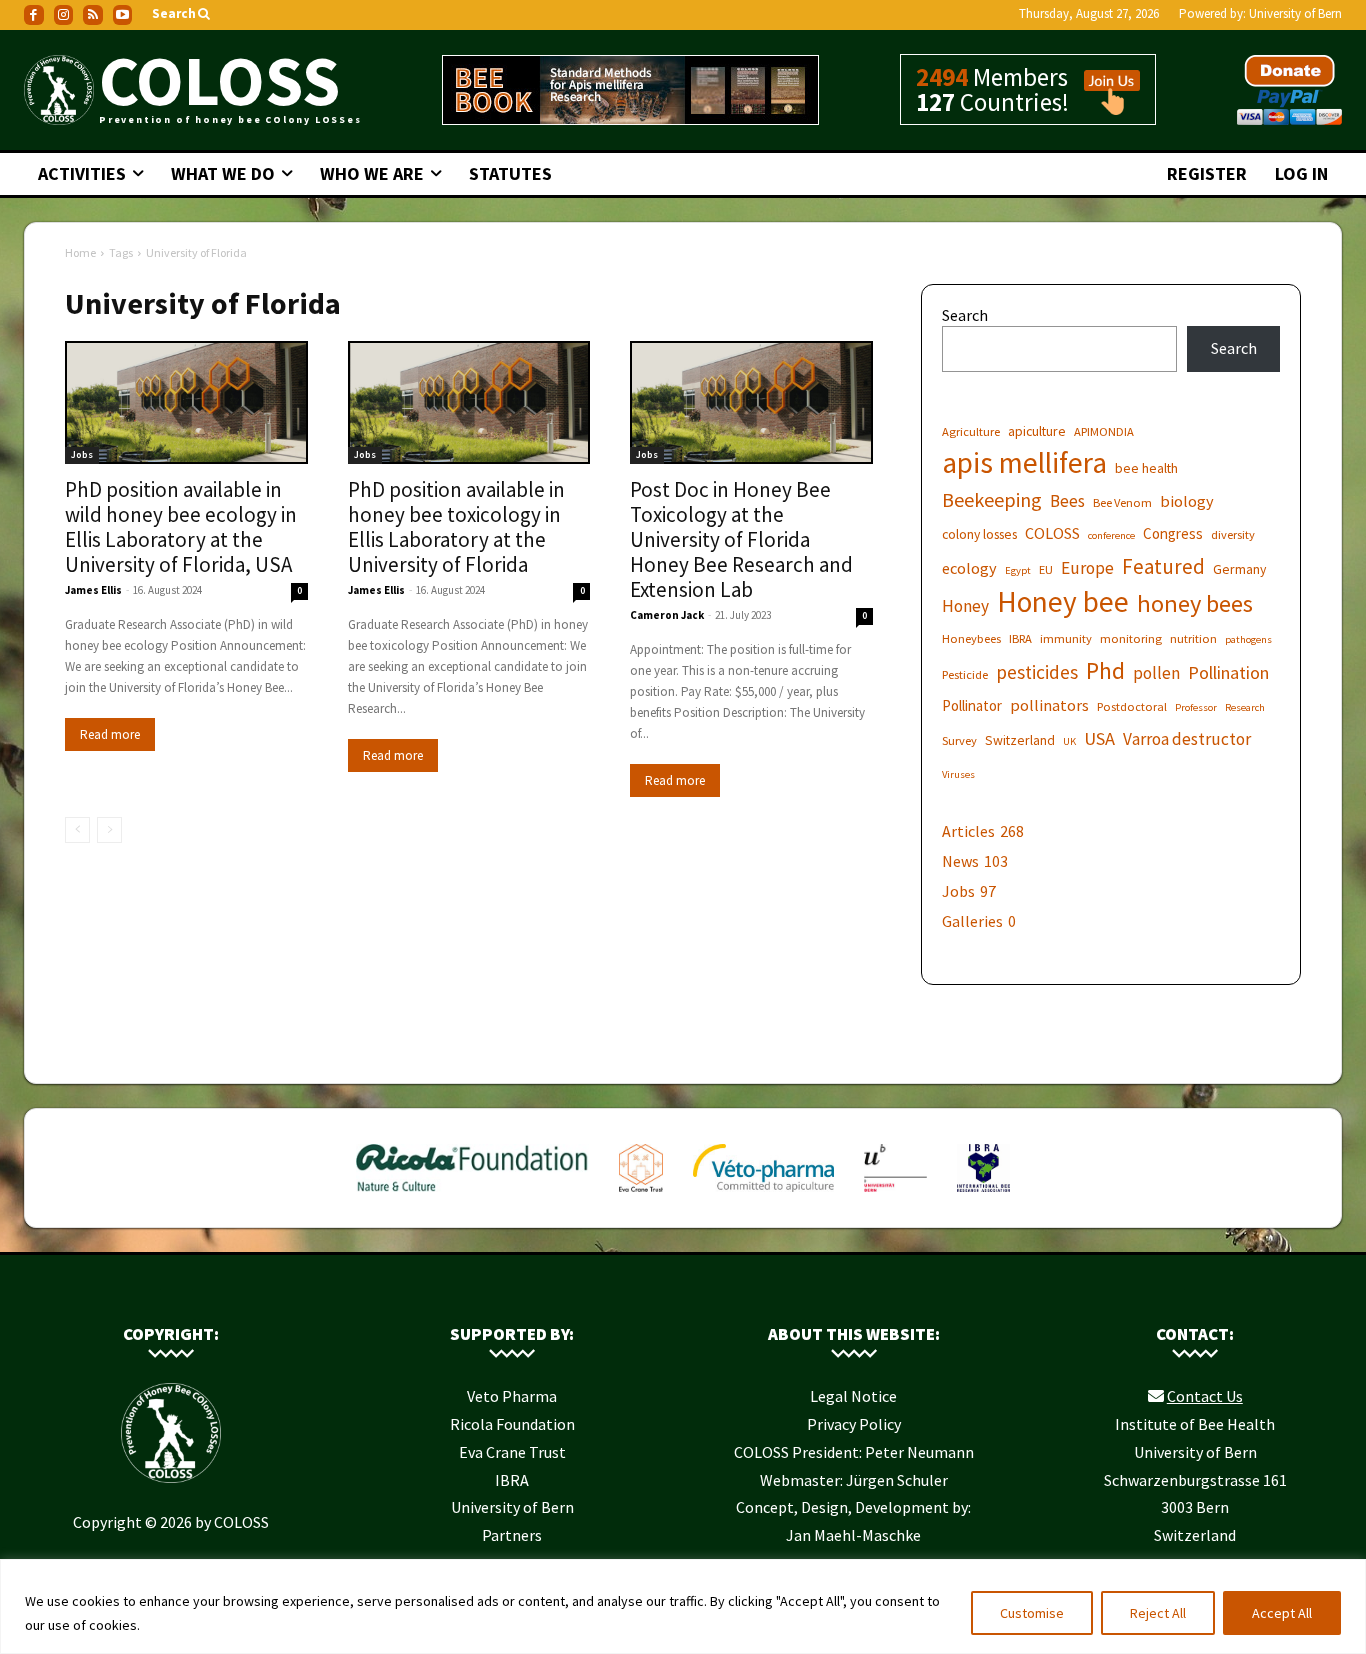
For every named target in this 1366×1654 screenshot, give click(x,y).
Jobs (82, 454)
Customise (1032, 1613)
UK (1069, 741)
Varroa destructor (1187, 739)
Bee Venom (1122, 502)
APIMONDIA (1104, 431)
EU (1046, 569)
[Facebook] (34, 15)
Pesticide (965, 674)
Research (1245, 707)
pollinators (1049, 705)
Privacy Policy (854, 1424)
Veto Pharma (512, 1396)
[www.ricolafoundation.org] (472, 1196)
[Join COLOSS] (1105, 106)
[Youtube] (123, 15)
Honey (965, 606)
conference (1111, 535)
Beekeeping (992, 499)
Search (965, 315)
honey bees (1195, 603)
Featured (1163, 566)
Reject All (1158, 1613)
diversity (1233, 534)
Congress (1173, 533)
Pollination (1228, 672)
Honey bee (1063, 601)
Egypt (1018, 570)
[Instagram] (64, 15)
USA (1099, 738)
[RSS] (93, 15)
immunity (1066, 638)
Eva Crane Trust (512, 1452)
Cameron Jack (667, 615)
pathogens (1248, 639)
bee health (1146, 468)
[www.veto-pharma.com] (763, 1196)
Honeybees (971, 638)
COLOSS (1052, 533)
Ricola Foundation (512, 1424)
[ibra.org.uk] (984, 1196)
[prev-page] (77, 830)
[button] (182, 14)
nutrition (1193, 638)
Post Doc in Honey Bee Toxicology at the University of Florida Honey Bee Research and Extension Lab (741, 539)
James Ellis (93, 590)
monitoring (1131, 638)
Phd (1105, 670)
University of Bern (1295, 13)
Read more (110, 734)
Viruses (958, 774)
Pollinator (972, 705)
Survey (959, 740)
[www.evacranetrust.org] (641, 1196)
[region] (683, 1606)
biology (1187, 501)
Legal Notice (853, 1396)
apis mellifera (1024, 462)
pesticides (1037, 672)
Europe (1087, 568)
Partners (512, 1535)
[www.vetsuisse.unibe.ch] (895, 1196)
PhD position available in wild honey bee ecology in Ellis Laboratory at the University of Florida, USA (181, 527)
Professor (1196, 707)
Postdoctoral (1132, 706)
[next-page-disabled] (109, 830)
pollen (1156, 673)
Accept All (1282, 1613)
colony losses (979, 534)
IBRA (1020, 638)
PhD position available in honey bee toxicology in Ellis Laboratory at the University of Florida (456, 527)
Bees (1067, 501)
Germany (1239, 569)
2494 (942, 77)
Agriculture (971, 431)
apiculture (1037, 431)
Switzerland (1020, 740)
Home (80, 252)
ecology (969, 568)
